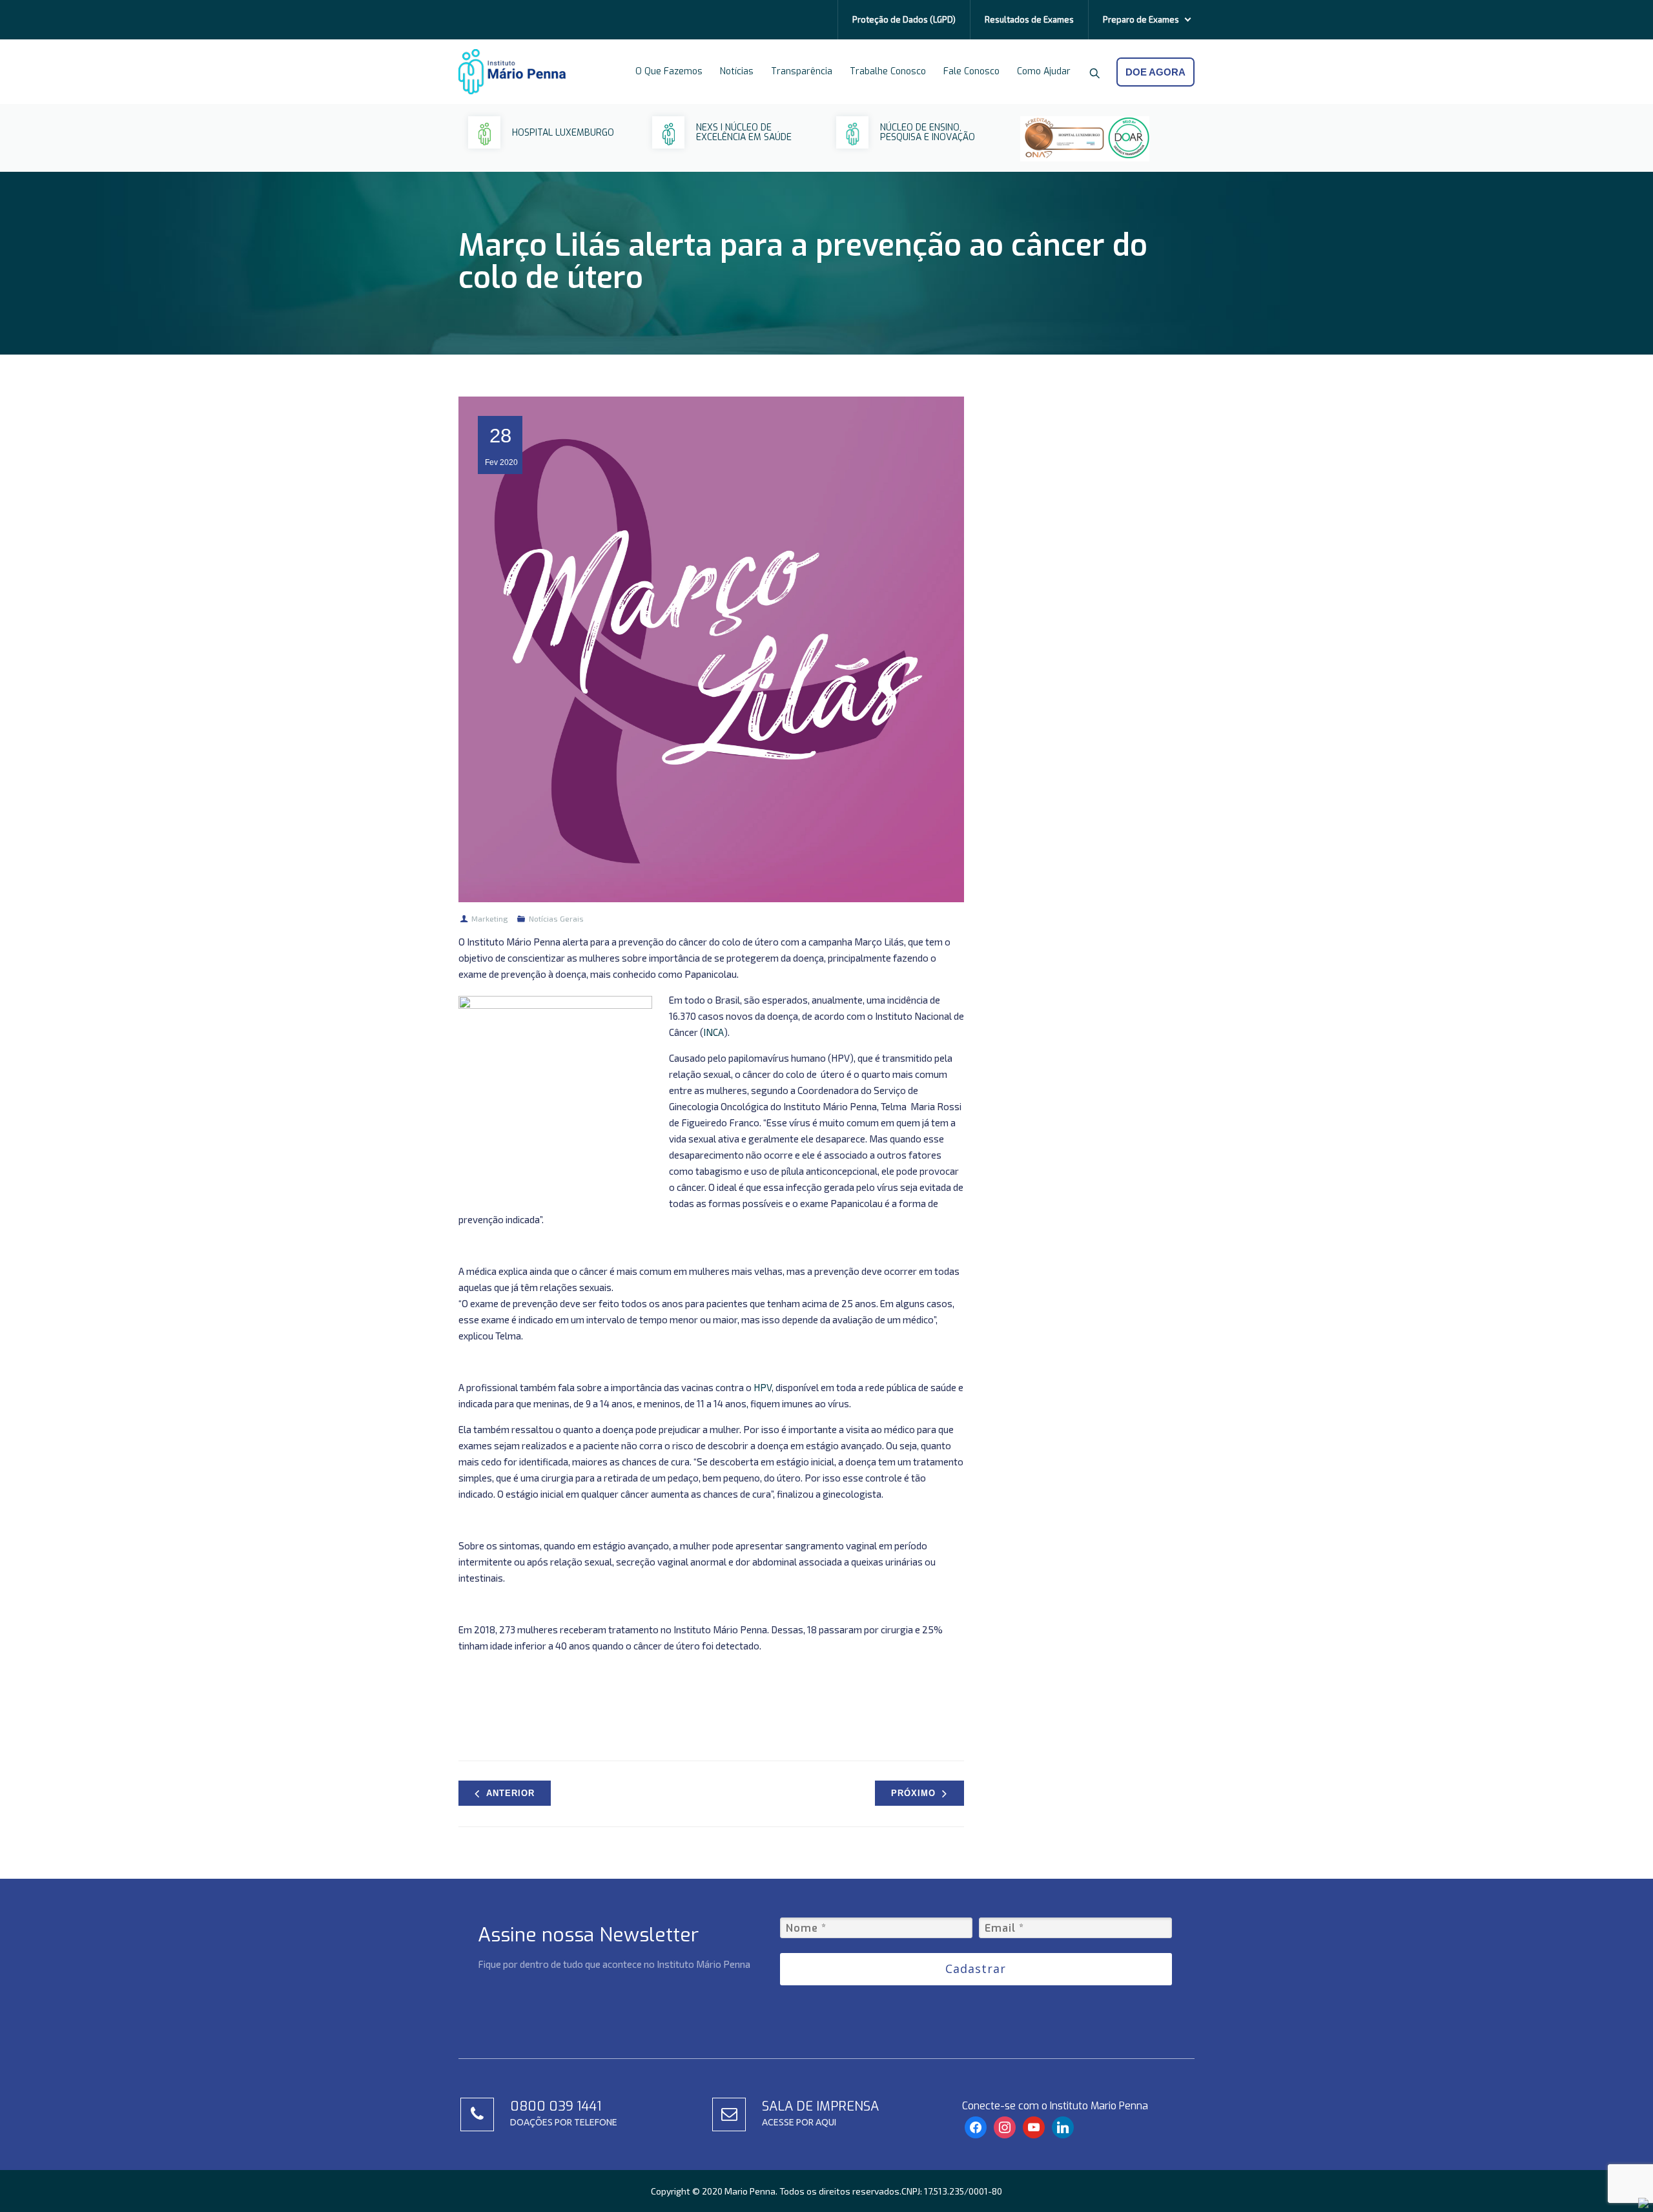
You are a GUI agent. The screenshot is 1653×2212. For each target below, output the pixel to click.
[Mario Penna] (512, 72)
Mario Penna (750, 2191)
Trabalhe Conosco (888, 71)
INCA (714, 1032)
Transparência (802, 71)
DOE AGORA (1155, 72)
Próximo (913, 1793)
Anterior (510, 1793)
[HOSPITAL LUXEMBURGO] (541, 145)
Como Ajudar (1044, 71)
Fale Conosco (971, 71)
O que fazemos (669, 71)
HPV (763, 1387)
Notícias (737, 71)
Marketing (490, 918)
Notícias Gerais (556, 918)
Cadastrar (976, 1969)
